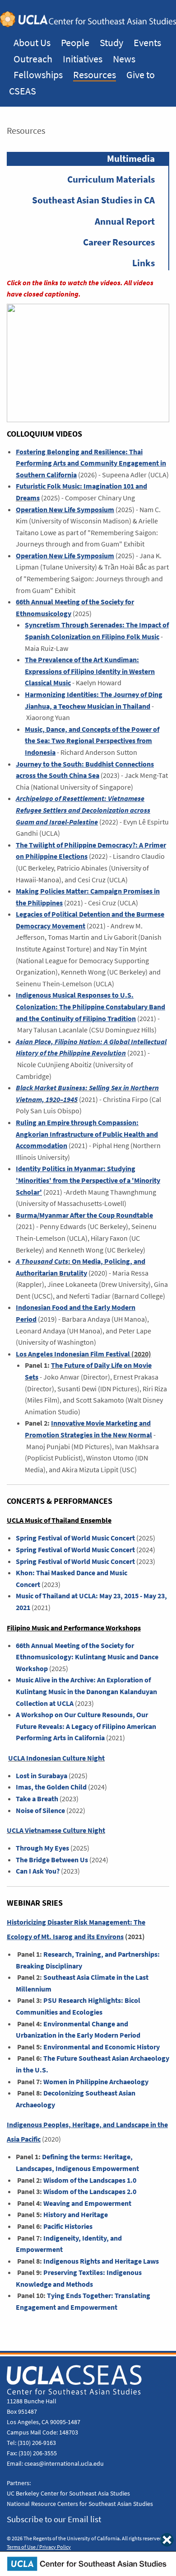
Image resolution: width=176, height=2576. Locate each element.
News (124, 59)
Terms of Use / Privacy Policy (39, 2547)
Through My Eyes (42, 1848)
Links (144, 263)
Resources (95, 75)
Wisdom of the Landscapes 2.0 (90, 2192)
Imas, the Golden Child (51, 1787)
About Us (32, 42)
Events (147, 42)
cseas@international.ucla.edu (64, 2463)
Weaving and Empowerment (87, 2203)
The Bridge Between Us (52, 1860)
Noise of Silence (40, 1811)
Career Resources (119, 242)
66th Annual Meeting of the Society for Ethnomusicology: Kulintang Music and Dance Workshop (87, 1657)
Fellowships (38, 75)
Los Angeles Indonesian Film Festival (73, 1354)
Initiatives (83, 59)
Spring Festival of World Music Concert (75, 1538)
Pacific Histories (68, 2226)
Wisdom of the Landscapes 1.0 (90, 2180)
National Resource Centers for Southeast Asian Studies (80, 2504)
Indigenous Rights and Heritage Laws (101, 2261)
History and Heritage (76, 2215)
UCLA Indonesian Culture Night (56, 1758)
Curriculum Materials (111, 179)
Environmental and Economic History (102, 2047)
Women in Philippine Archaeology (96, 2082)
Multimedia (131, 159)
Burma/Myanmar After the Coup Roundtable (84, 1215)
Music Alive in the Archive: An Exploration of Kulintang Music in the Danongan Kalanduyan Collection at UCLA (86, 1691)
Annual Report (125, 221)
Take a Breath (37, 1799)
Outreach (33, 59)
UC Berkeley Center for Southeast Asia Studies (68, 2493)
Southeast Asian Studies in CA (93, 200)
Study (111, 42)
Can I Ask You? (38, 1871)
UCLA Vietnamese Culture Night (56, 1830)
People (75, 42)
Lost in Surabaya (42, 1776)
